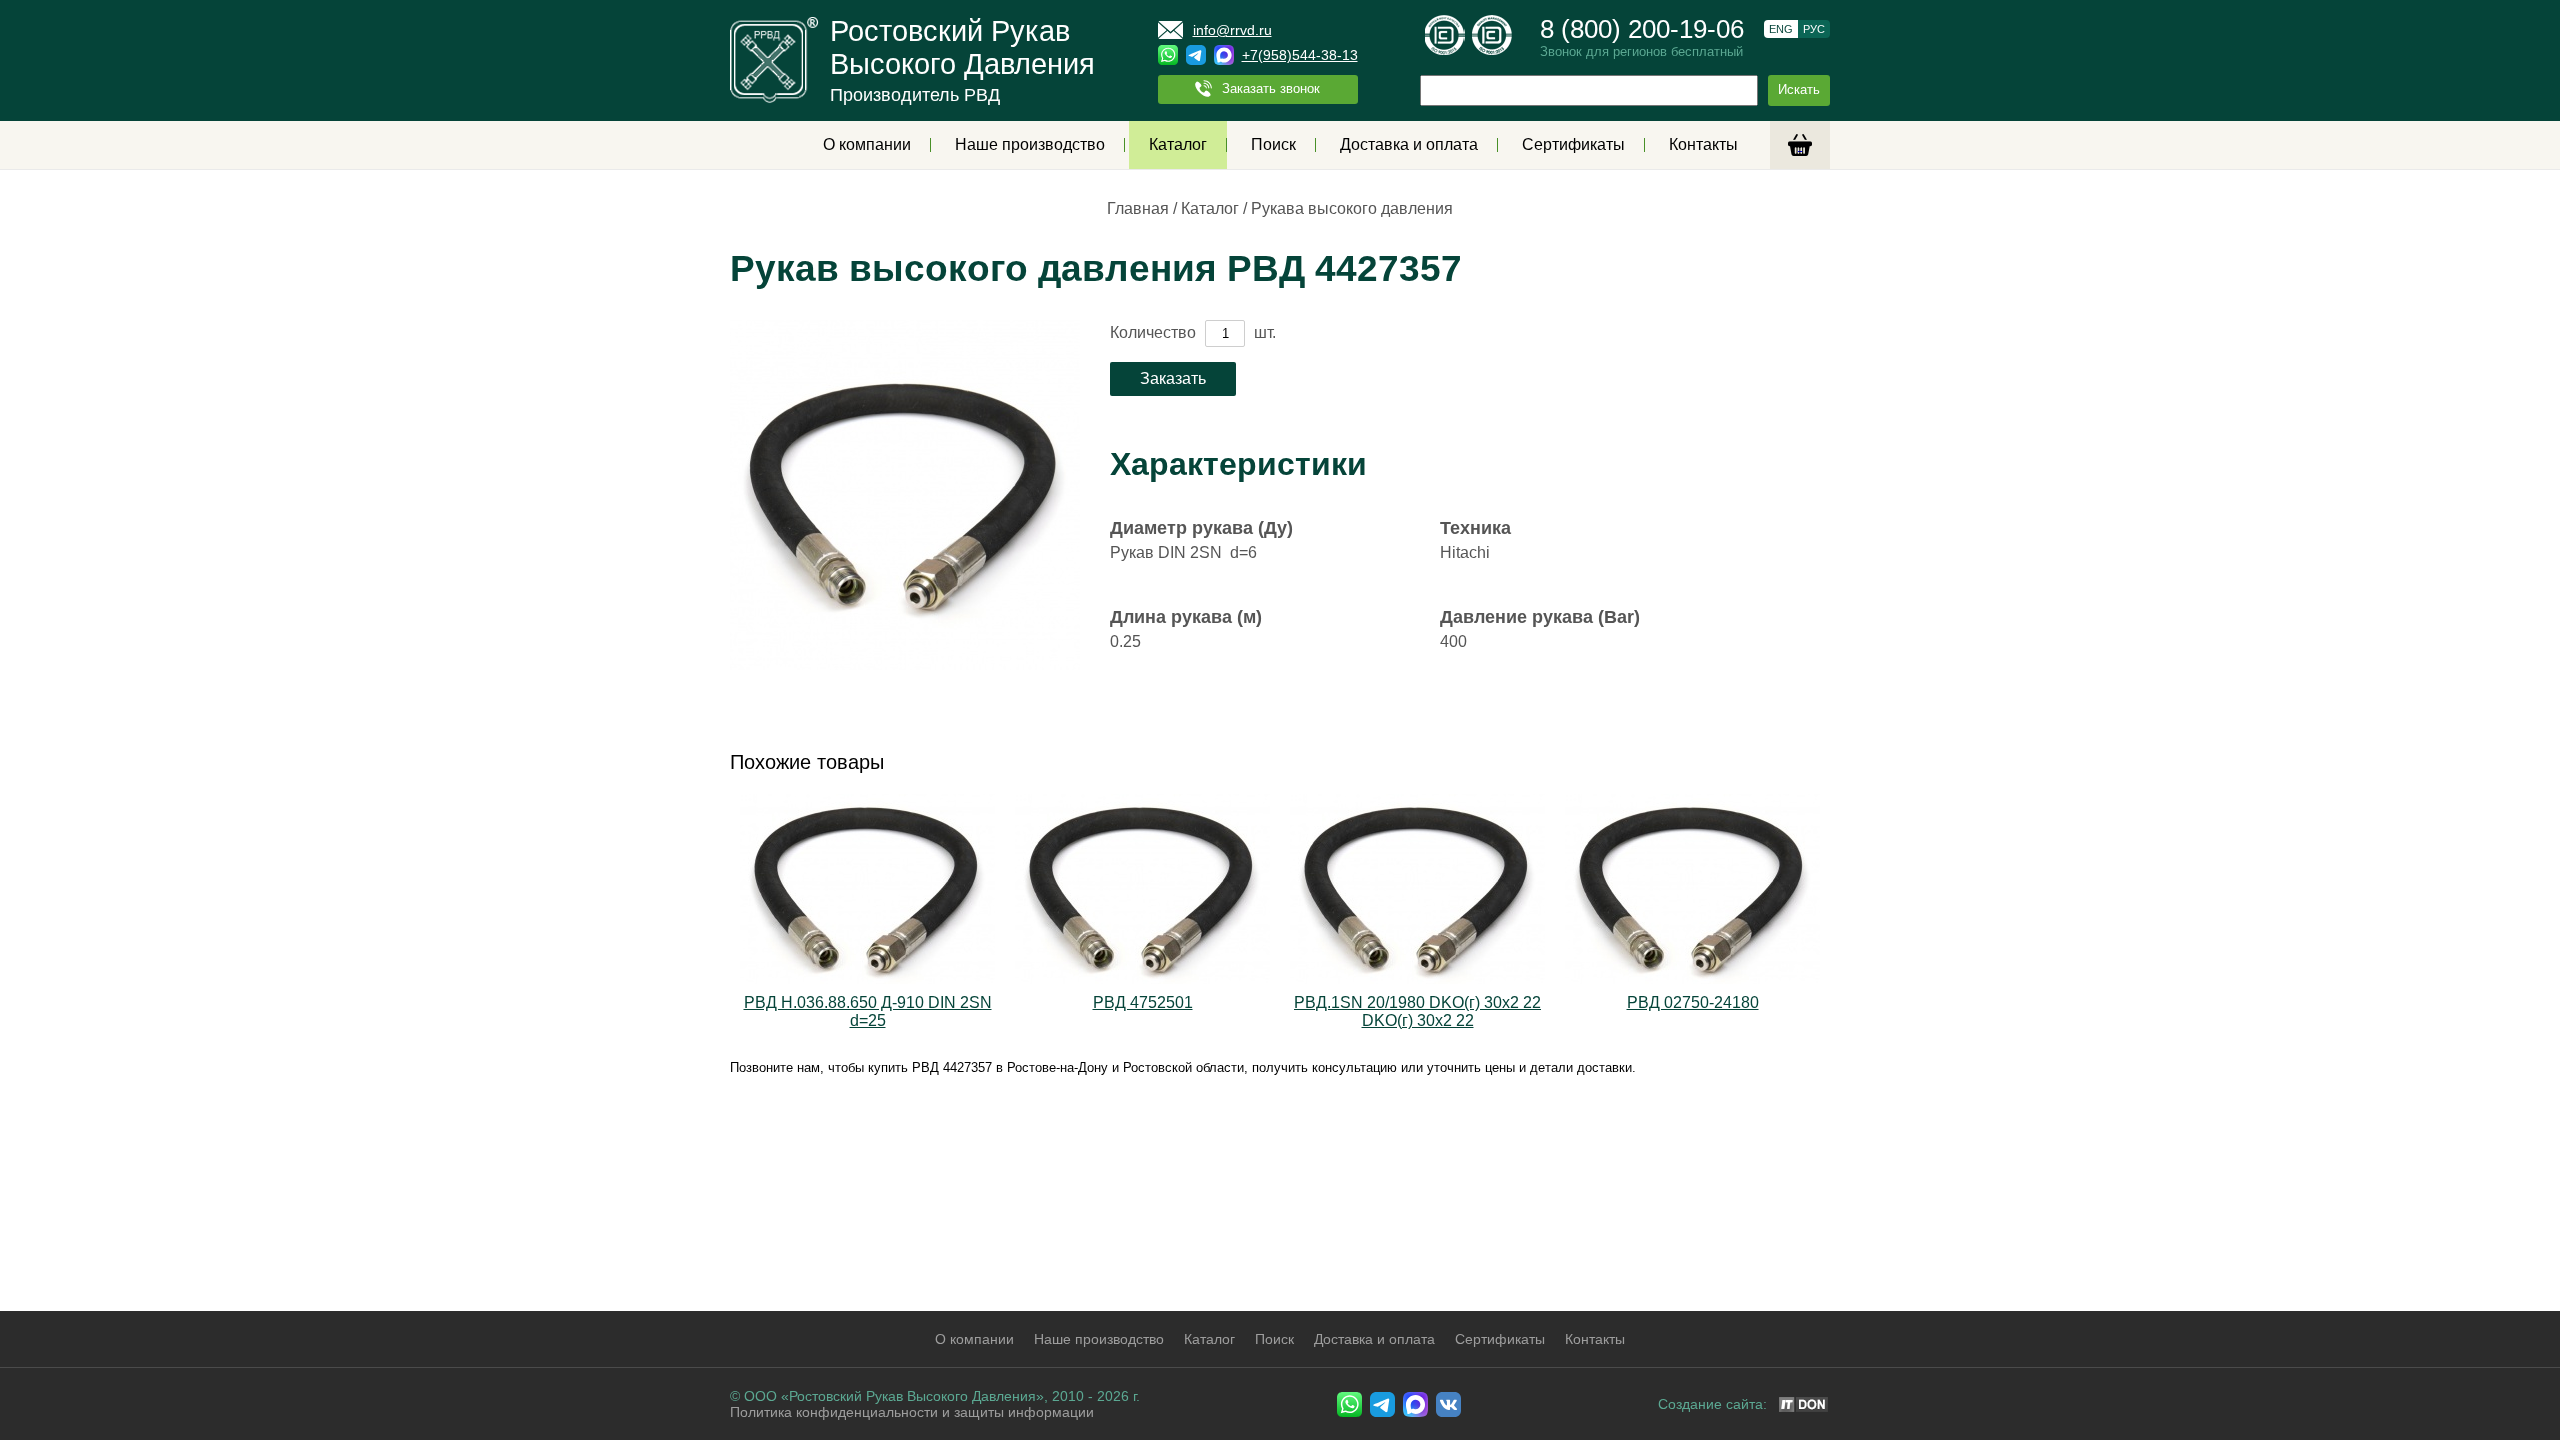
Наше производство (1030, 144)
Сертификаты (1573, 144)
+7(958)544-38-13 (1300, 55)
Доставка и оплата (1409, 144)
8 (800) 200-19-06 (1642, 29)
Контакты (1703, 144)
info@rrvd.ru (1232, 30)
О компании (867, 144)
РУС (1814, 29)
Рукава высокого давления (1352, 208)
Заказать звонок (1271, 88)
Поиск (1273, 144)
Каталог (1178, 144)
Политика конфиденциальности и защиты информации (912, 1412)
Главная (1138, 208)
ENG (1781, 29)
